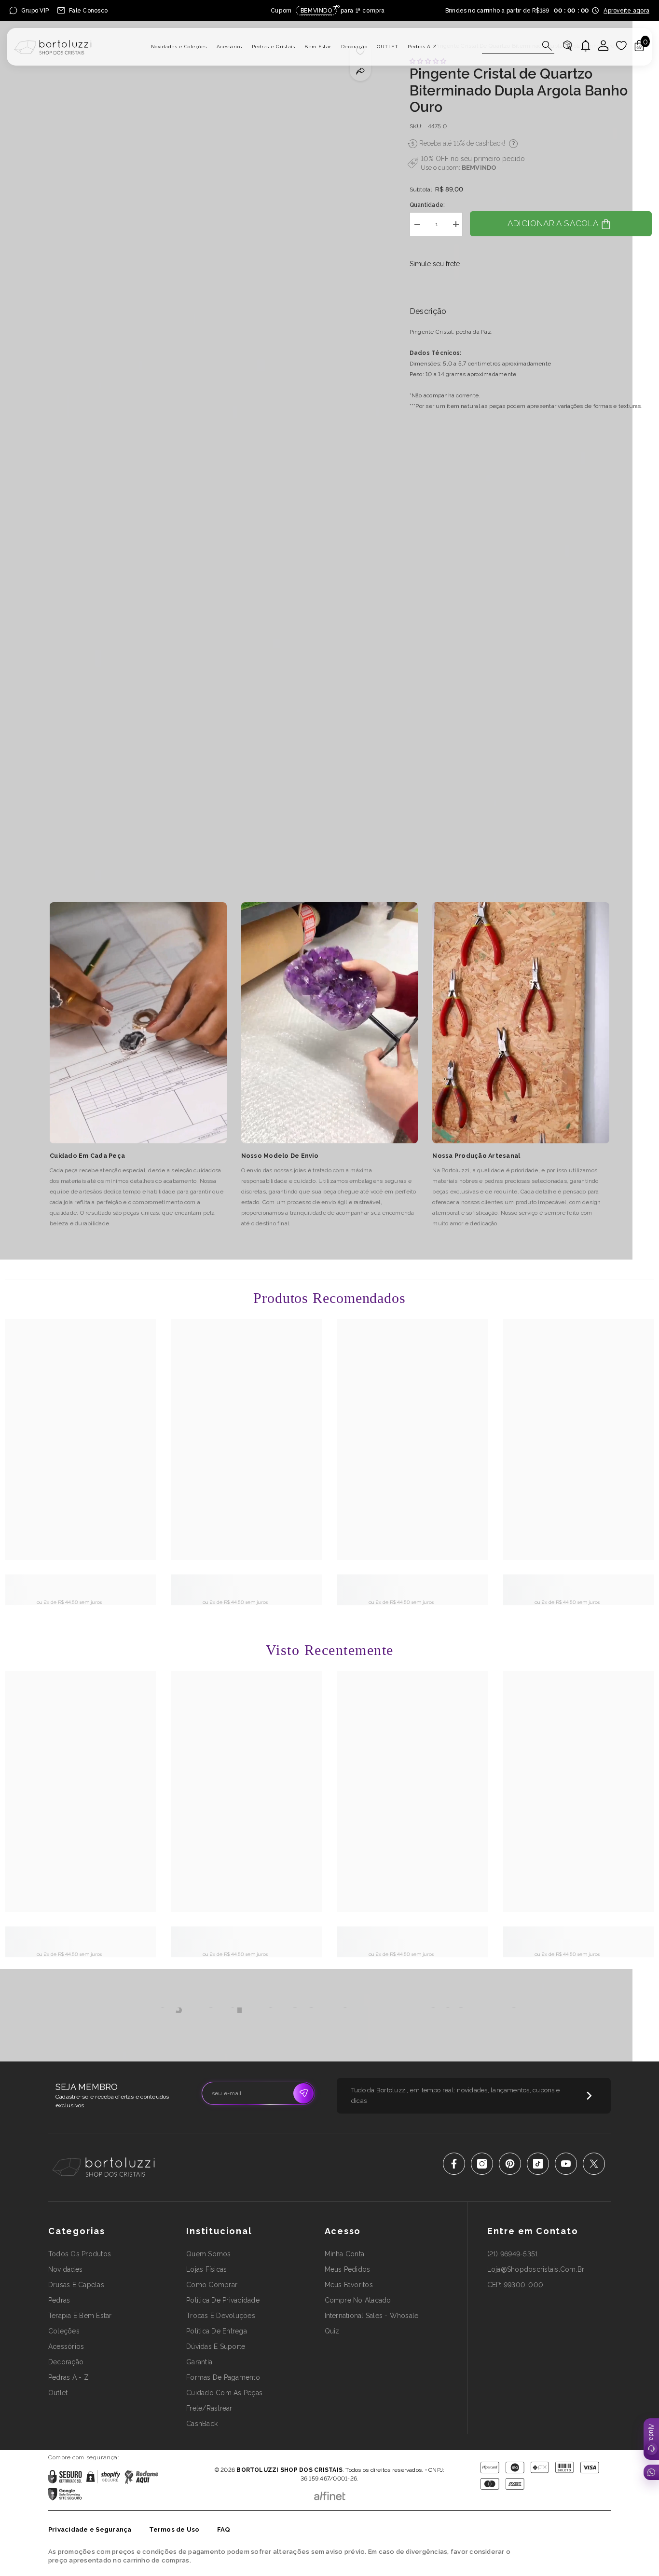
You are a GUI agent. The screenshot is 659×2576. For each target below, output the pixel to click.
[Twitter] (594, 2164)
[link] (81, 1585)
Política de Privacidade (302, 2456)
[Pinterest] (510, 2164)
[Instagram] (482, 2164)
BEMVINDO (479, 168)
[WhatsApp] (651, 2472)
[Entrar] (604, 46)
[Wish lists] (621, 46)
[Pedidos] (567, 46)
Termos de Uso (174, 2529)
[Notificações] (586, 46)
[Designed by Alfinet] (330, 2494)
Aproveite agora (626, 11)
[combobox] (509, 46)
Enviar (303, 2093)
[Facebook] (454, 2164)
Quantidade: (427, 205)
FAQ (224, 2529)
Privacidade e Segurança (90, 2529)
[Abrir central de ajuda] (651, 2439)
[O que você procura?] (518, 46)
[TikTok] (538, 2164)
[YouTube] (566, 2164)
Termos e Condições (361, 2456)
